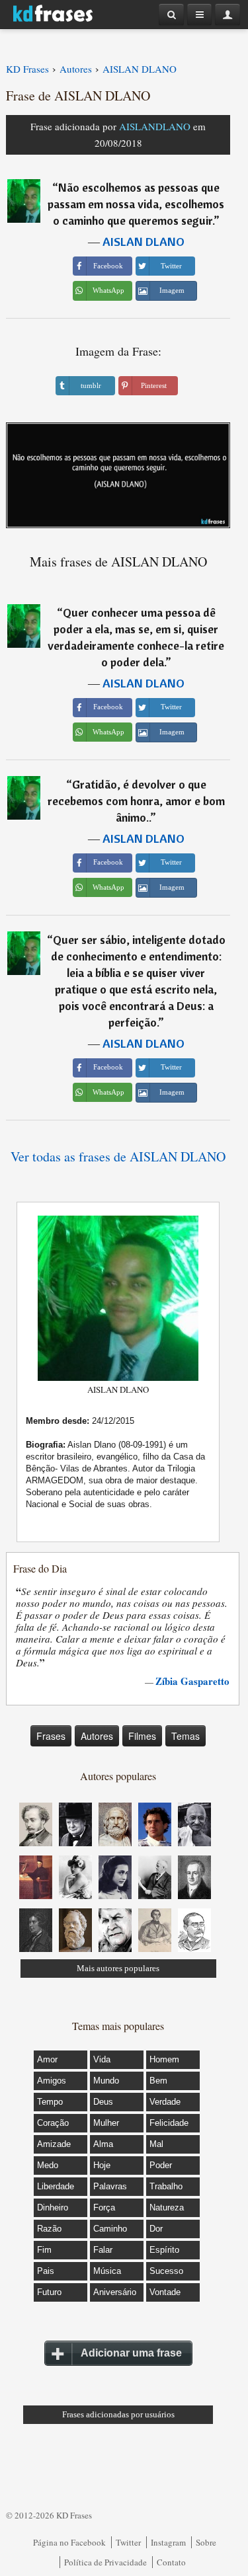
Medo (48, 2165)
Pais (46, 2271)
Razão (49, 2229)
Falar (103, 2250)
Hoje (102, 2165)
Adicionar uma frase (131, 2353)
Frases (51, 1736)
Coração (53, 2123)
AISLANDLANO (155, 126)
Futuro (49, 2292)
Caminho (110, 2229)
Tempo (50, 2102)
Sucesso (166, 2271)
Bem (158, 2081)
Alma (103, 2144)
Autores (97, 1736)
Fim (44, 2250)
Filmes (142, 1736)
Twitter (128, 2542)
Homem (164, 2059)
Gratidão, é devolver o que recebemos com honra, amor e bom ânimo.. (136, 801)
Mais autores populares (118, 1968)
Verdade (165, 2102)
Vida (102, 2059)
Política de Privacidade (105, 2562)
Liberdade (56, 2186)
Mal (156, 2144)
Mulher (106, 2123)
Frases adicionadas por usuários (118, 2414)
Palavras (110, 2186)
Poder (161, 2165)
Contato (171, 2562)
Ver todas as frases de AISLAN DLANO (118, 1156)
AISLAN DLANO (144, 242)
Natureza (167, 2207)
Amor (47, 2059)
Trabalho (166, 2186)
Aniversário (115, 2292)
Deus (103, 2102)
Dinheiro (53, 2207)
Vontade (165, 2292)
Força (104, 2207)
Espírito (164, 2250)
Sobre (206, 2542)
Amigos (52, 2081)
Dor (156, 2229)
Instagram (168, 2542)
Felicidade (169, 2123)
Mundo (106, 2081)
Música (107, 2271)
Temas (186, 1736)
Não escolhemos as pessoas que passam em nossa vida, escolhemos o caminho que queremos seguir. (136, 204)
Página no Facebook (69, 2542)
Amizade (54, 2144)
